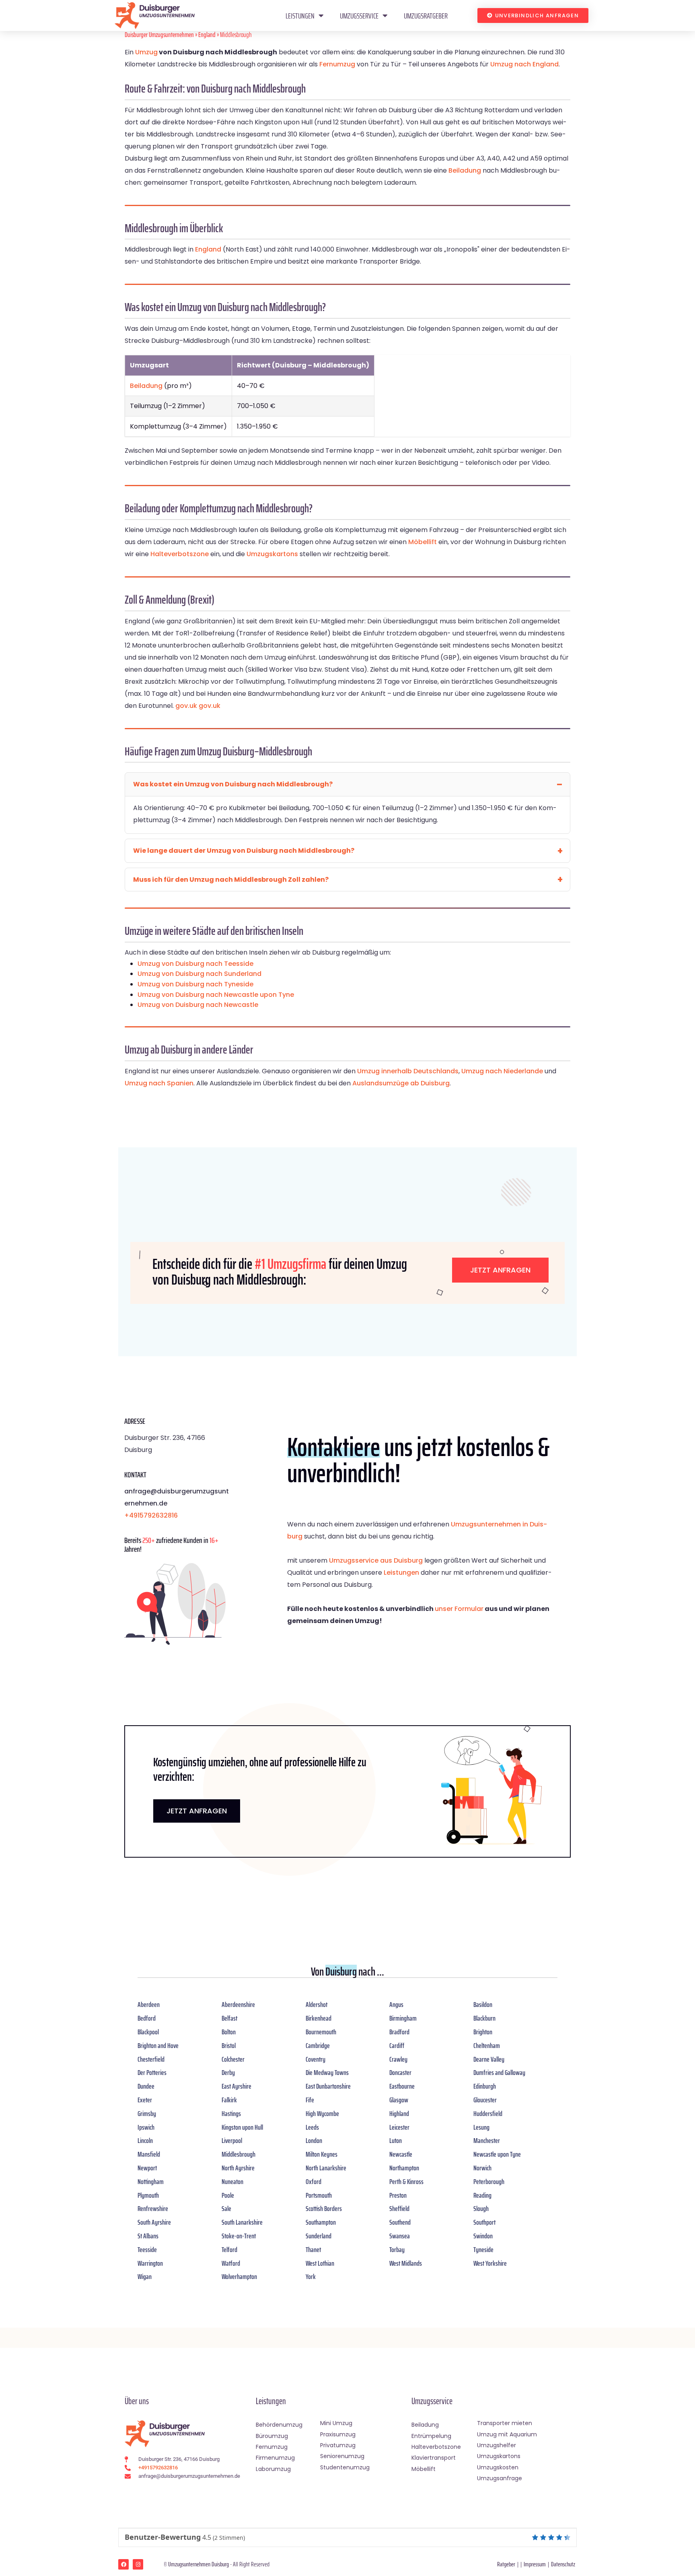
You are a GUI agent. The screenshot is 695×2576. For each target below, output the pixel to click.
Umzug (146, 52)
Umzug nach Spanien (159, 1083)
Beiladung (465, 170)
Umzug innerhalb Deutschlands (408, 1071)
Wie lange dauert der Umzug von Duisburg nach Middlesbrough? (244, 851)
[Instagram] (138, 2564)
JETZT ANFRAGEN (197, 1811)
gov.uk (186, 706)
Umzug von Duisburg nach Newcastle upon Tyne (216, 995)
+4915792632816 (151, 1515)
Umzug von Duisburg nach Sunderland (199, 974)
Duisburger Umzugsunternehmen (159, 35)
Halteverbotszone (180, 554)
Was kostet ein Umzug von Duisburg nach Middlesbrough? (233, 784)
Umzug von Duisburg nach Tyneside (195, 984)
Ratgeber (506, 2564)
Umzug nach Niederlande (502, 1071)
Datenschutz (563, 2564)
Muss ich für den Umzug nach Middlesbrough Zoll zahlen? (231, 880)
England (207, 35)
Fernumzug (337, 64)
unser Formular (459, 1609)
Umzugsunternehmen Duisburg (198, 2564)
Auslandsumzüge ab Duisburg (401, 1083)
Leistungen (300, 16)
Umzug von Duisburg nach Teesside (195, 964)
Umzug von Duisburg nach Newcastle (198, 1005)
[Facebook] (123, 2564)
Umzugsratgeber (426, 16)
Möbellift (423, 542)
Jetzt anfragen (500, 1270)
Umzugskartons (272, 554)
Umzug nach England (524, 64)
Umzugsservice (359, 16)
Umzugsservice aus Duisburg (376, 1560)
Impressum (535, 2564)
